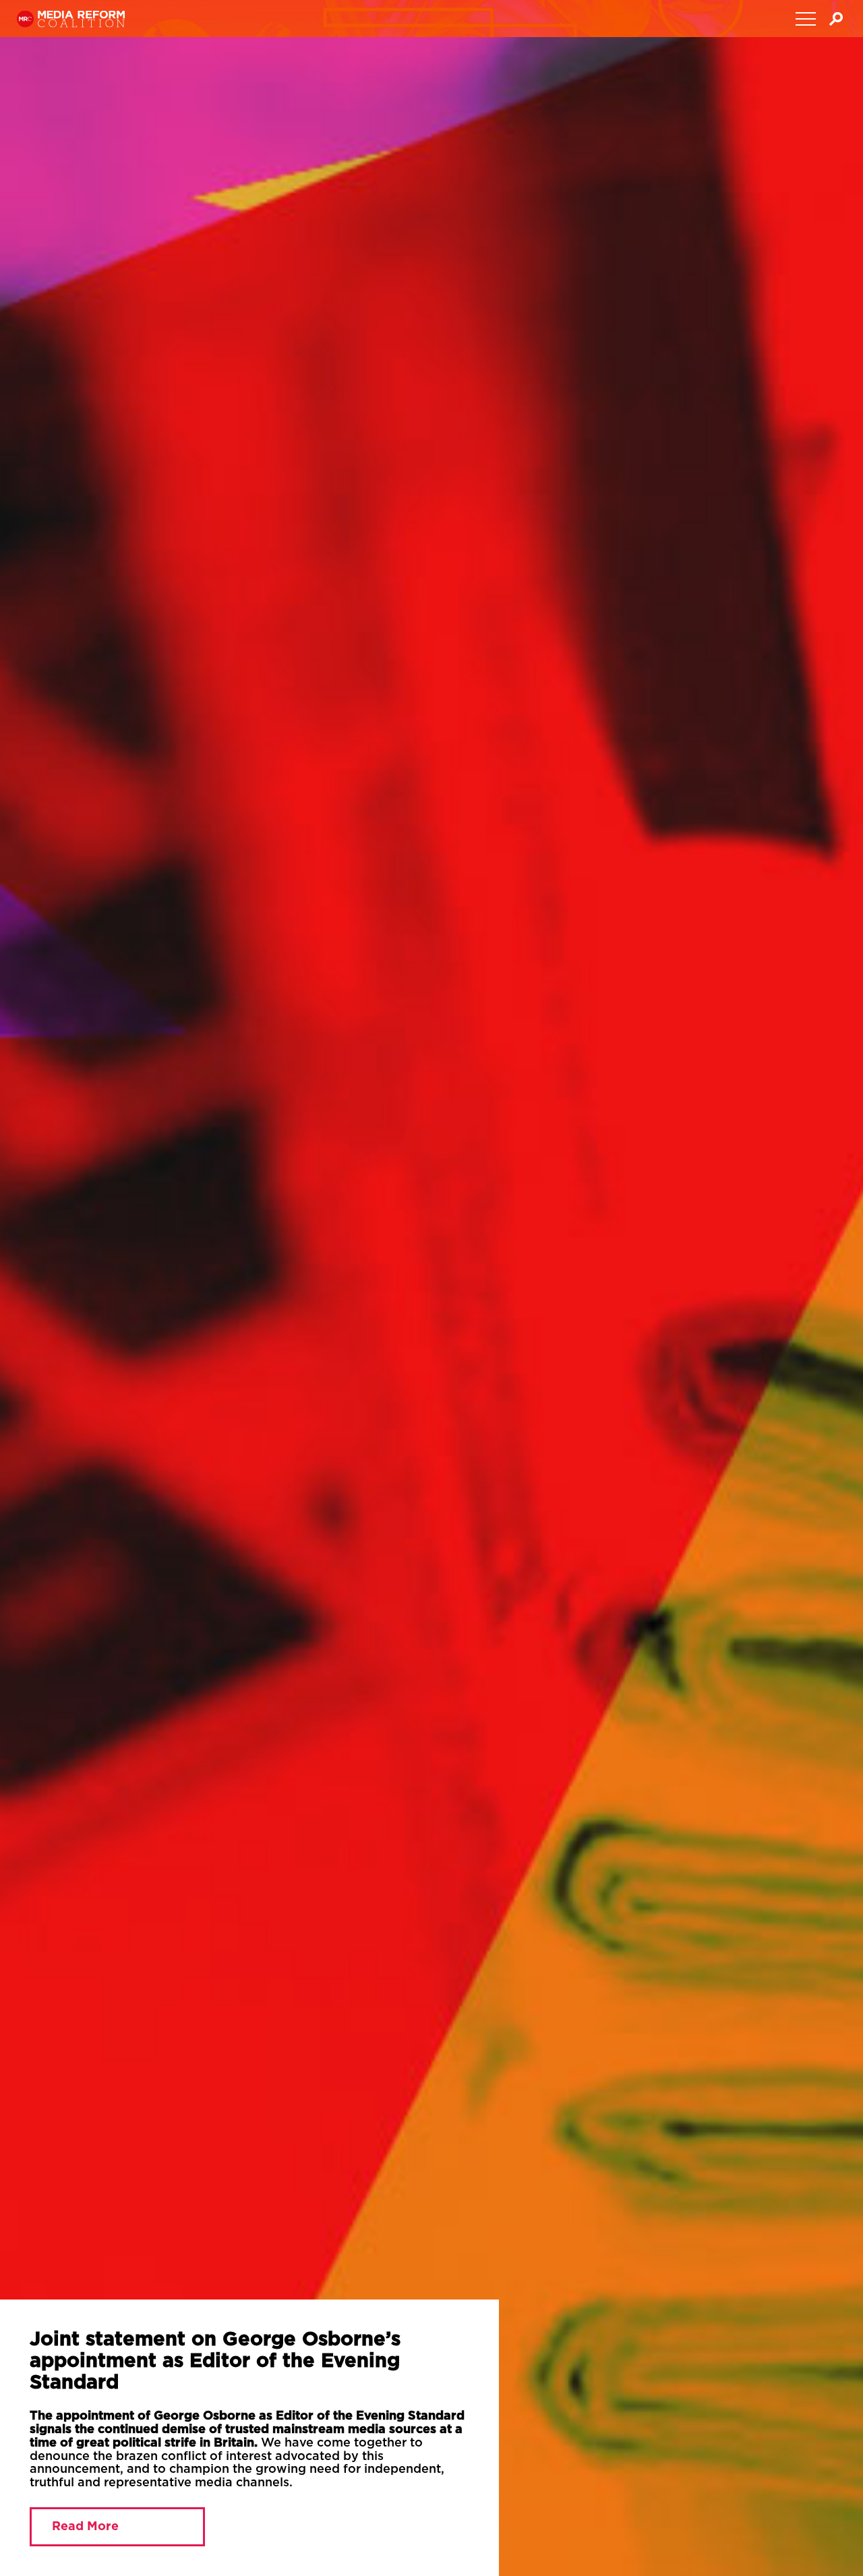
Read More (72, 2540)
